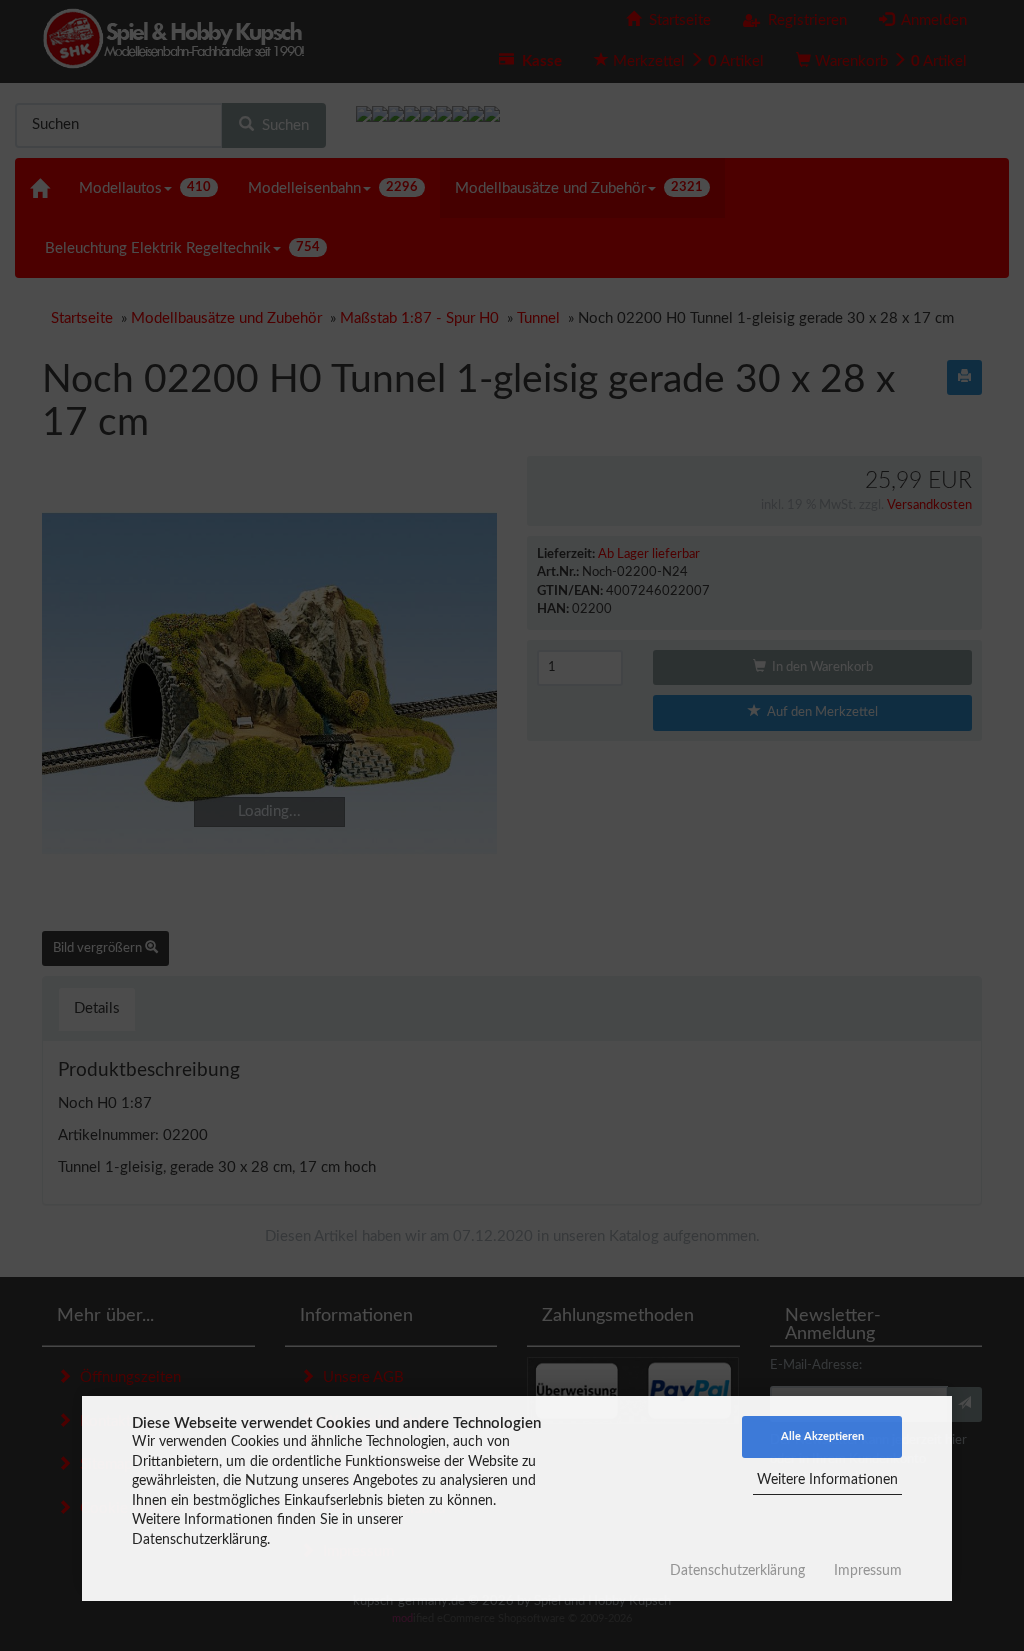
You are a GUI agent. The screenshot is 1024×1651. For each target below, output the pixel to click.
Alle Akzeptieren (822, 1436)
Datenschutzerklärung (737, 1571)
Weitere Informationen (827, 1480)
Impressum (868, 1571)
